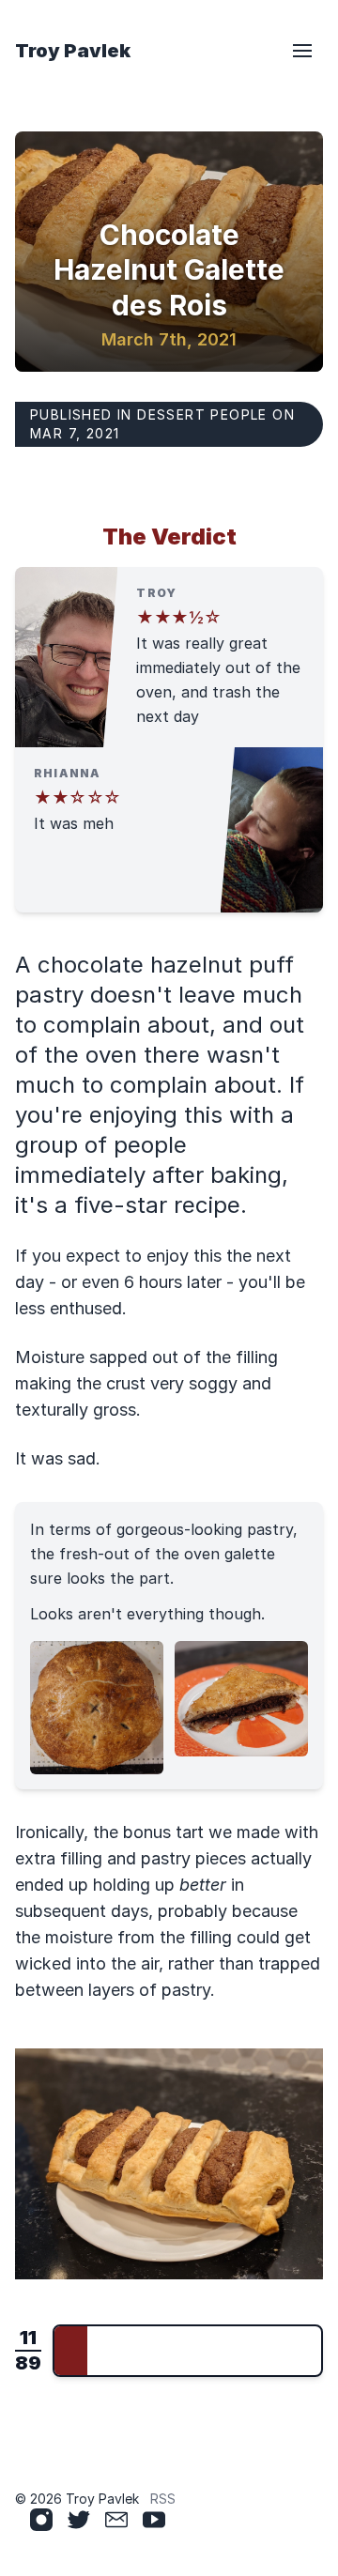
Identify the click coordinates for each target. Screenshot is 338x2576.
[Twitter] (79, 2520)
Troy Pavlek (73, 51)
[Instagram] (41, 2520)
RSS (163, 2499)
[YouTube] (154, 2520)
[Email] (116, 2520)
